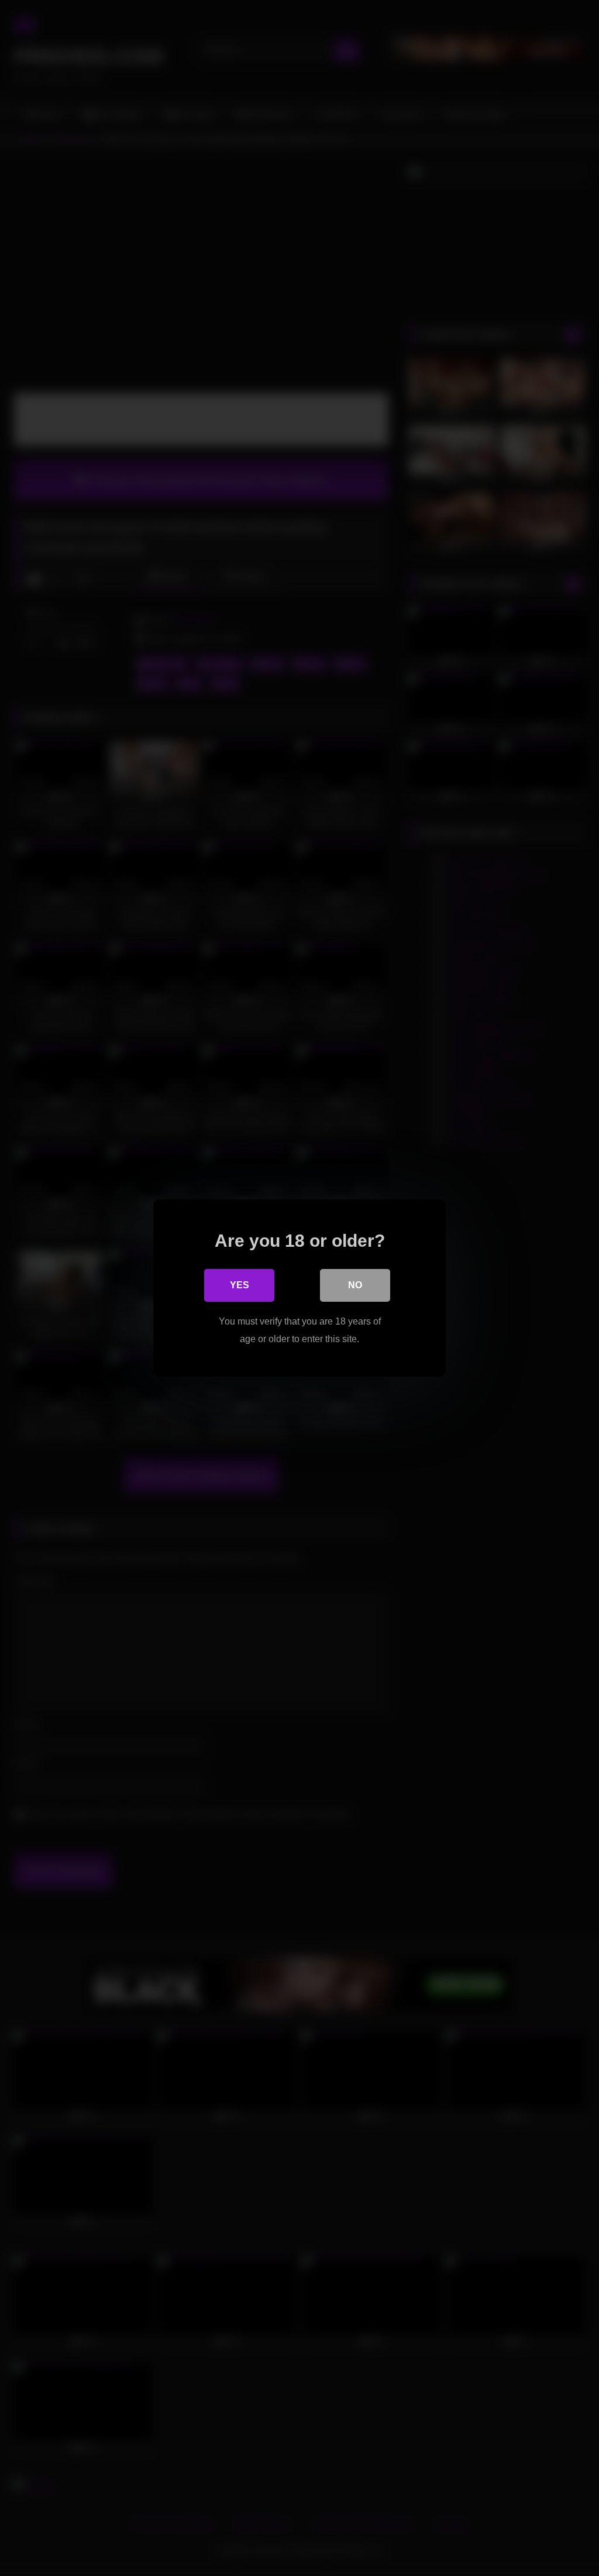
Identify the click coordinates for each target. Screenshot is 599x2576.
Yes (240, 1285)
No (355, 1285)
